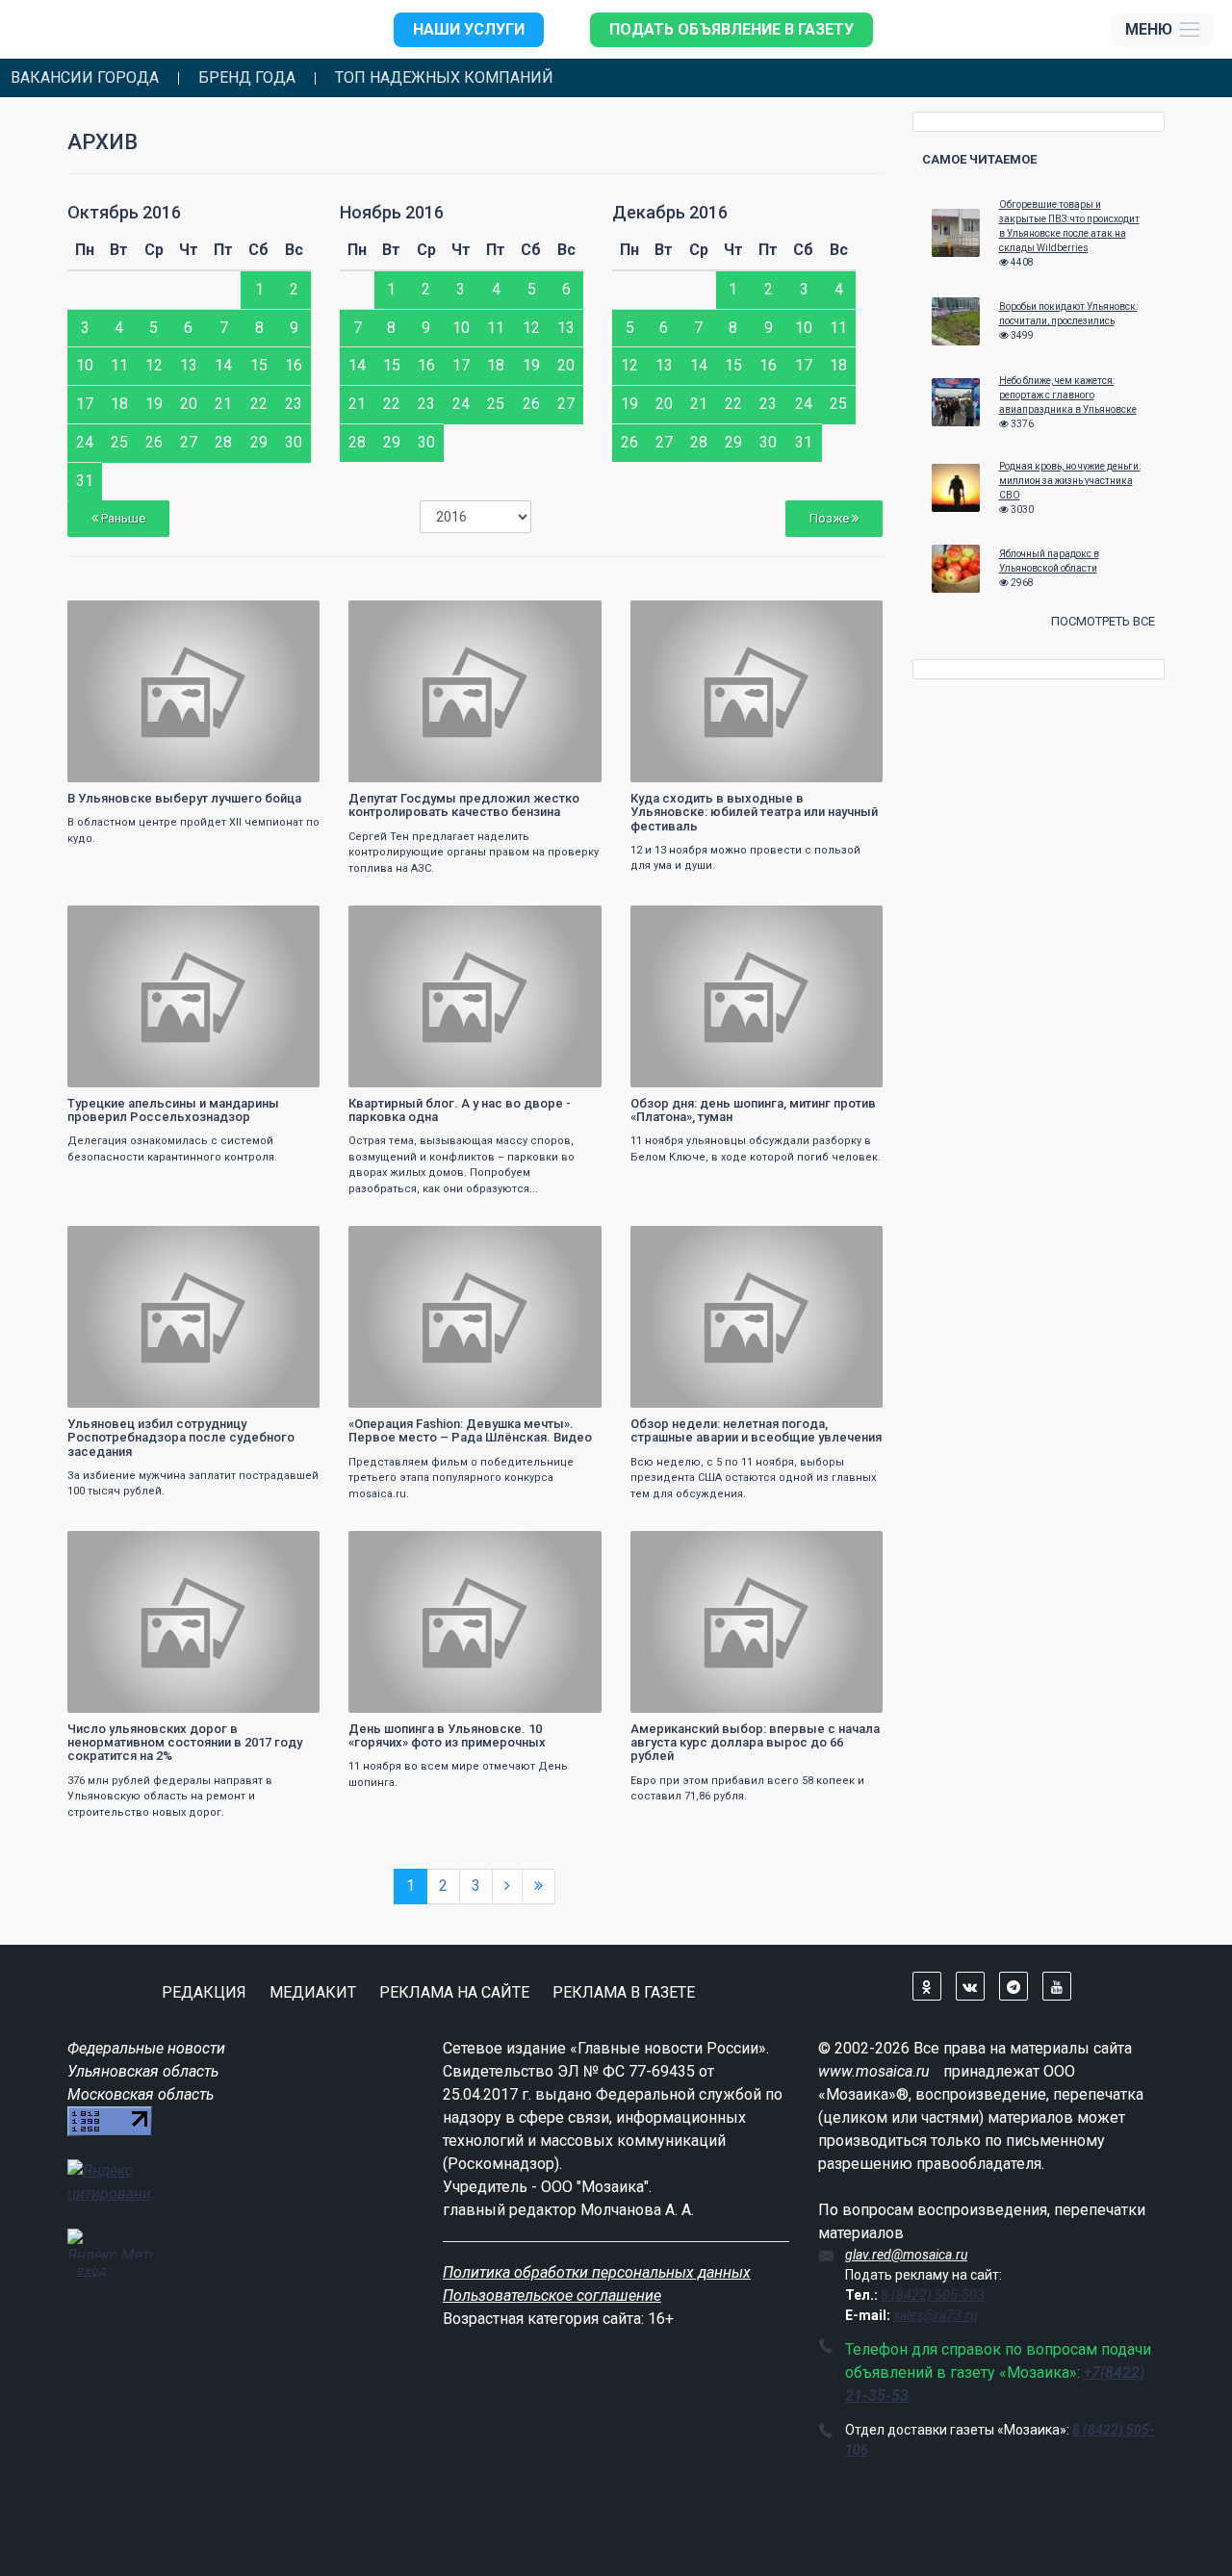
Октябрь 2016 (124, 212)
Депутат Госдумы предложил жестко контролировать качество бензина (464, 805)
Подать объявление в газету (731, 29)
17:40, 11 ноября (124, 1243)
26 (154, 442)
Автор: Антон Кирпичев (140, 765)
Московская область (141, 2094)
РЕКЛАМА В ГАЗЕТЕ (624, 1992)
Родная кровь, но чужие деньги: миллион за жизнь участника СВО (1070, 481)
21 (223, 404)
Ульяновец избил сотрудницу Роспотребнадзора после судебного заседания (181, 1438)
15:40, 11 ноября (124, 1548)
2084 (851, 617)
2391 (570, 617)
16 (294, 365)
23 (294, 404)
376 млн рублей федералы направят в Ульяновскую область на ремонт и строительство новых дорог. (170, 1797)
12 (154, 365)
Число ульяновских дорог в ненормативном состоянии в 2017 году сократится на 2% (185, 1743)
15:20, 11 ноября (687, 1548)
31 (85, 481)
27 (189, 442)
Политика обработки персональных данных (597, 2272)
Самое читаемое (979, 159)
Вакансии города (85, 78)
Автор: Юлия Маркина (419, 1071)
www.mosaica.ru (874, 2071)
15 (259, 365)
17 (85, 404)
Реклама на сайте (454, 1992)
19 (154, 404)
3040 (570, 1243)
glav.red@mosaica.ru (906, 2255)
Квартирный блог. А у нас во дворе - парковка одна (460, 1110)
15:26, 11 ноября (405, 1548)
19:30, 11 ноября (405, 617)
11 (119, 365)
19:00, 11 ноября (687, 617)
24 (85, 442)
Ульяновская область (143, 2071)
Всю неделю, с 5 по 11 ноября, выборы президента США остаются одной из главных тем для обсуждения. (753, 1478)
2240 (570, 922)
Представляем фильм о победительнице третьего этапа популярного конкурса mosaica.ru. (461, 1478)
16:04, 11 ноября (687, 1243)
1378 (288, 1548)
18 (119, 404)
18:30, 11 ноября (124, 922)
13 (189, 365)
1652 (851, 922)
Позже (831, 518)
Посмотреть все (1103, 621)
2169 (851, 1548)
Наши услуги (469, 29)
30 (294, 442)
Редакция (204, 1992)
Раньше (122, 518)
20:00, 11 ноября (124, 617)
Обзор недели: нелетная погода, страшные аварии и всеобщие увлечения (756, 1430)
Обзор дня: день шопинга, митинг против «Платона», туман (753, 1110)
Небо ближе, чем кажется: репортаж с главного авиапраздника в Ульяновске (1068, 395)
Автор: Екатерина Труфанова (434, 1696)
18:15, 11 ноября (405, 922)
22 (259, 404)
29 (259, 442)
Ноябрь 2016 (392, 212)
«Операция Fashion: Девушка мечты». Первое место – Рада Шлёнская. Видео (470, 1430)
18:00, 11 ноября (687, 922)
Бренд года (247, 78)
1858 (851, 1243)
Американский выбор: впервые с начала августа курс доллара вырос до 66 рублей (755, 1743)
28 (223, 442)
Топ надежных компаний (444, 78)
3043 (288, 1243)
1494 (288, 617)
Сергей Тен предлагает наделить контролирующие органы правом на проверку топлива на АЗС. (474, 853)
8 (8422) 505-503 (933, 2295)
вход (92, 2270)
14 (223, 365)
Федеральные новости (146, 2048)
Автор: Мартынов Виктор (708, 1071)
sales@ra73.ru (935, 2315)
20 (189, 404)
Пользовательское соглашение (552, 2295)
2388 (288, 922)
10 (85, 365)
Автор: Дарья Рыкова (699, 765)
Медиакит (313, 1992)
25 (119, 442)
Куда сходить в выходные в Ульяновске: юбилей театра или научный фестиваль (754, 812)
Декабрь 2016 (670, 212)
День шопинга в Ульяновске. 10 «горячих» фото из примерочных (447, 1735)
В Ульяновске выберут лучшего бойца (184, 798)
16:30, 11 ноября (405, 1243)
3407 (570, 1548)
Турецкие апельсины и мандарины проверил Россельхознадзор (173, 1110)
